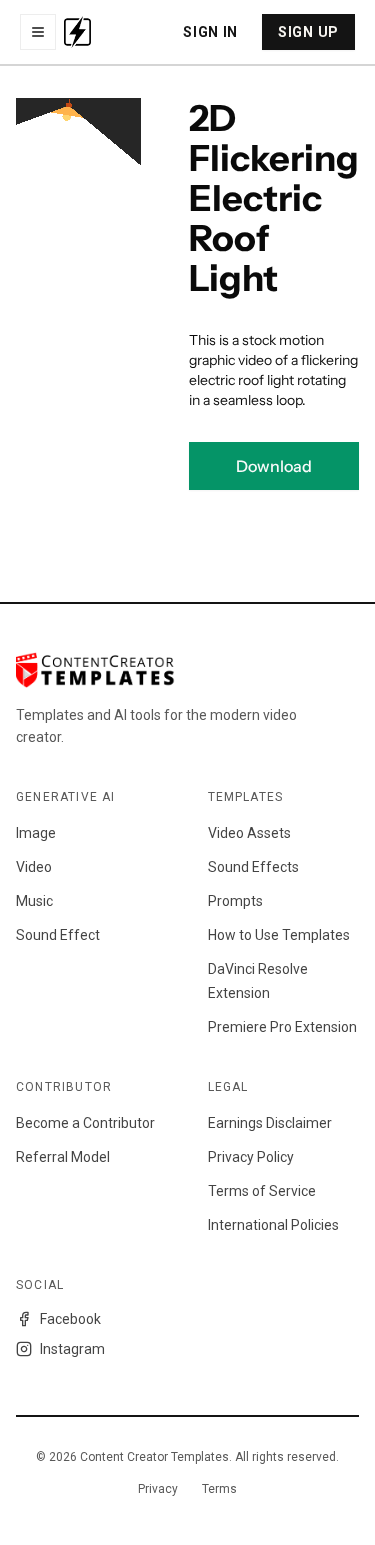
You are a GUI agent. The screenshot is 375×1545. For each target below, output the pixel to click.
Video (34, 867)
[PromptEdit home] (77, 32)
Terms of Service (262, 1191)
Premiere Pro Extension (282, 1027)
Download (274, 466)
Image (36, 833)
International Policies (273, 1225)
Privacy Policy (251, 1157)
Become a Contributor (85, 1123)
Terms (219, 1489)
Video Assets (249, 833)
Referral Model (63, 1157)
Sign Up (308, 32)
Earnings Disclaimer (270, 1123)
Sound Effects (253, 867)
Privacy (158, 1489)
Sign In (210, 32)
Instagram (72, 1349)
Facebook (70, 1319)
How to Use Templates (279, 935)
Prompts (235, 901)
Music (34, 901)
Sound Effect (58, 935)
